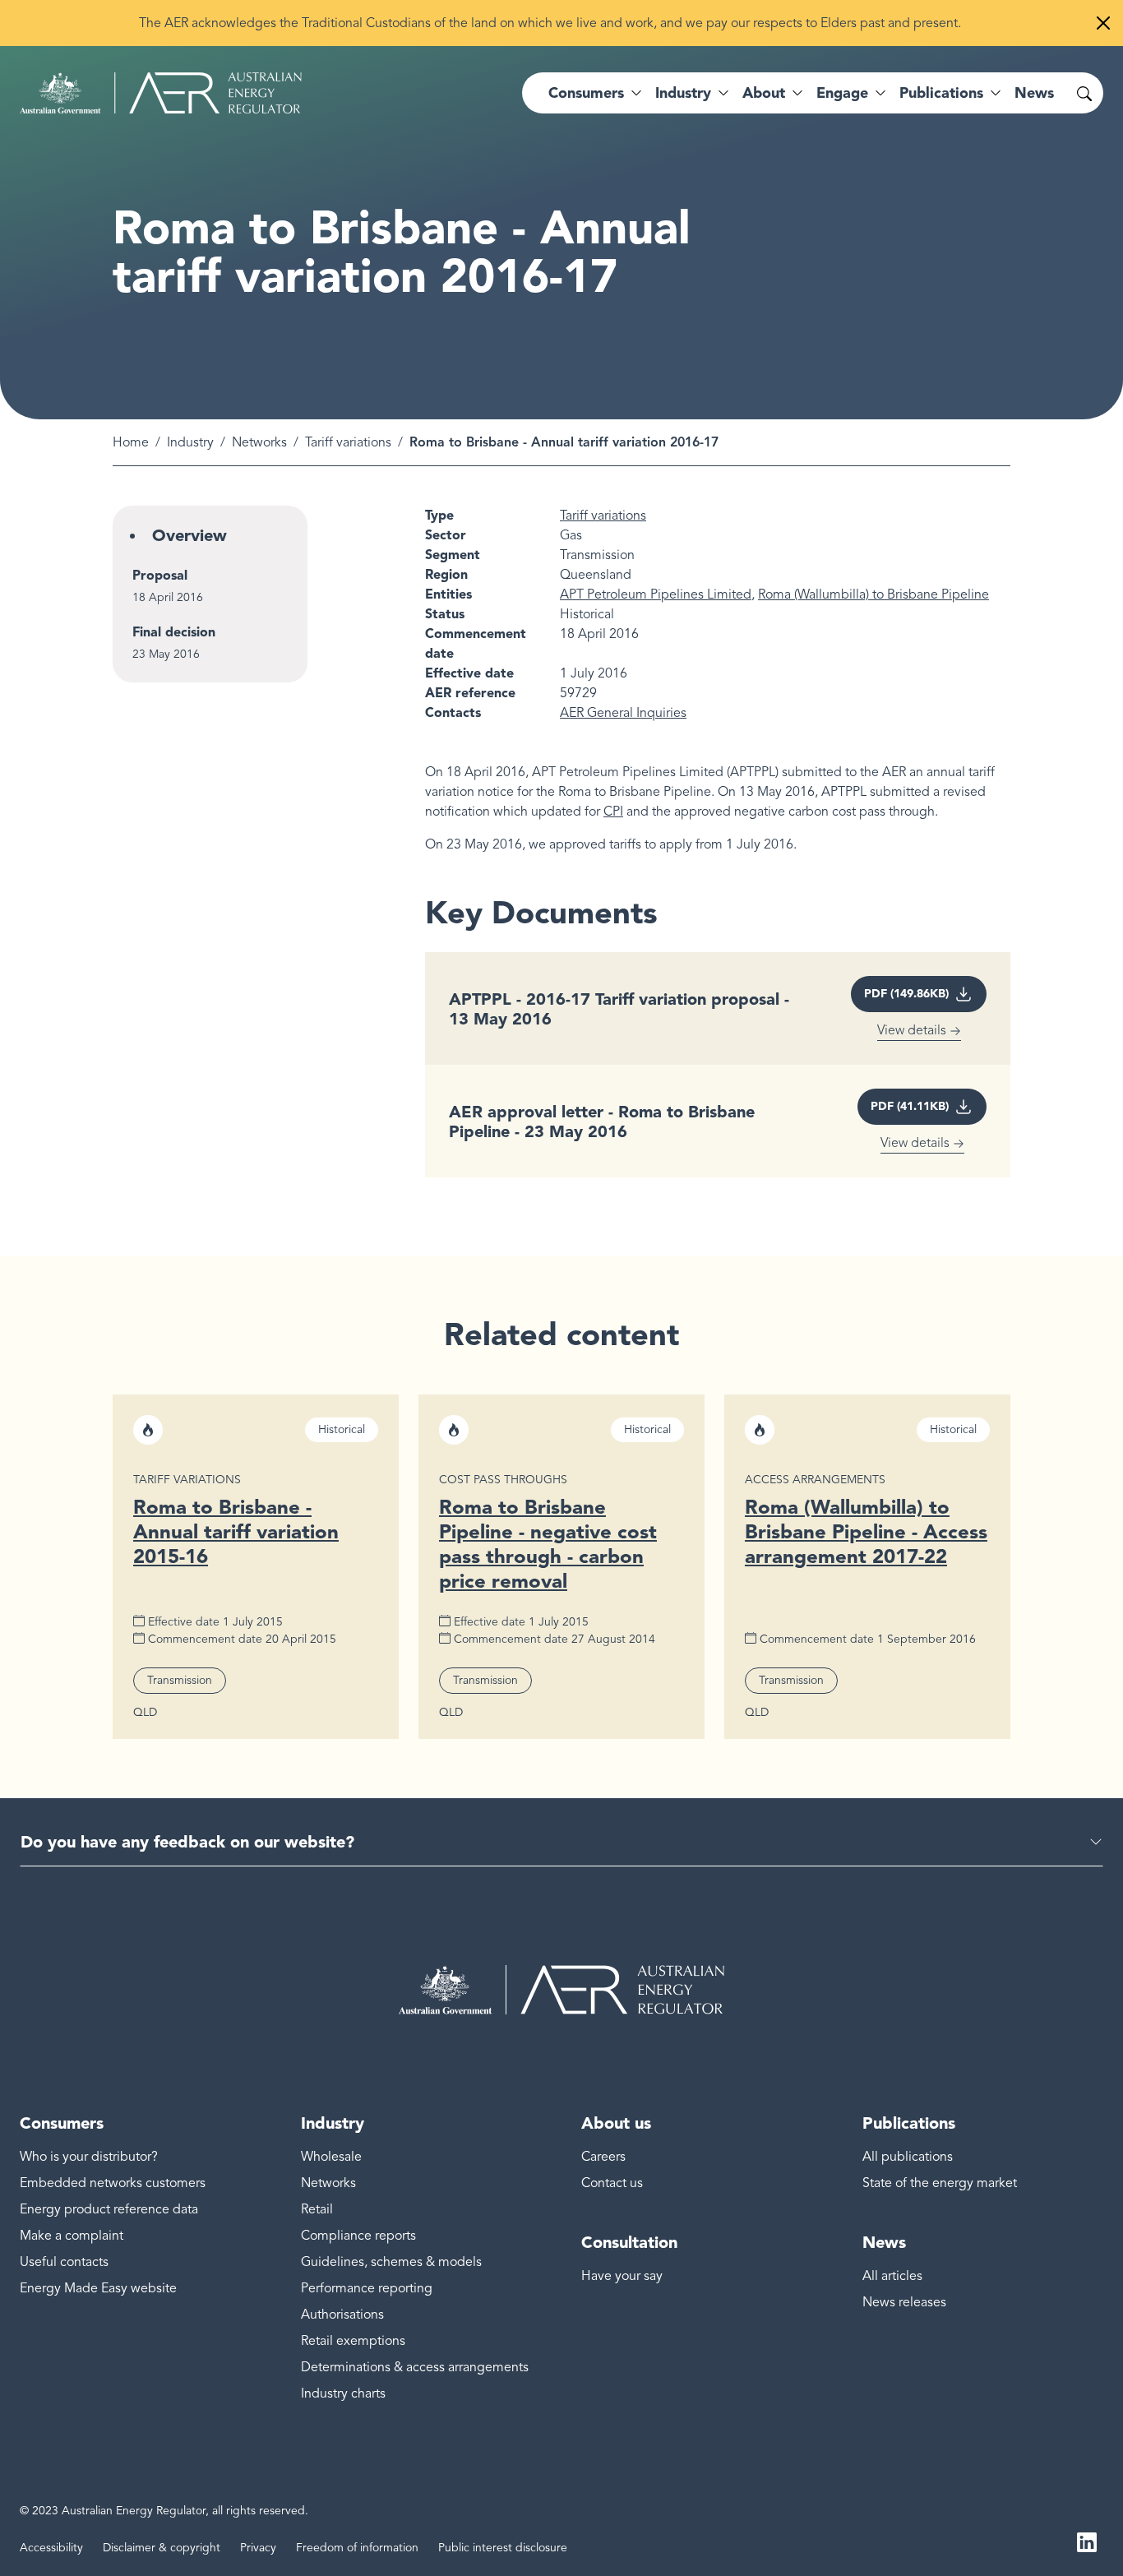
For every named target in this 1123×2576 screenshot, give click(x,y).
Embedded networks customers (113, 2183)
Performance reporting (367, 2288)
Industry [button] (683, 93)
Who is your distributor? (89, 2157)
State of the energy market (940, 2183)
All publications (908, 2157)
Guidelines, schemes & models (391, 2262)
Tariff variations (348, 442)
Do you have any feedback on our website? (187, 1842)
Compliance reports (358, 2236)
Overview (189, 535)
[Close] (1103, 23)
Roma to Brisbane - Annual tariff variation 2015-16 (236, 1531)
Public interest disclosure (503, 2548)
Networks (259, 442)
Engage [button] (842, 93)
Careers (603, 2157)
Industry (190, 442)
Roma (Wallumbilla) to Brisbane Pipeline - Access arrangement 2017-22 (866, 1531)
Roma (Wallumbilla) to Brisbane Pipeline (873, 594)
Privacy (258, 2548)
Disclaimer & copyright (162, 2548)
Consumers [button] (586, 93)
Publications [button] (941, 93)
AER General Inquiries (623, 713)
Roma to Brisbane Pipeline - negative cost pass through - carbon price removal (548, 1544)
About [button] (764, 93)
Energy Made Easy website (98, 2288)
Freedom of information (357, 2548)
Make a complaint (72, 2236)
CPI (613, 812)
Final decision (174, 632)
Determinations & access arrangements (415, 2367)
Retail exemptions (353, 2341)
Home (131, 442)
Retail (317, 2209)
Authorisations (342, 2315)
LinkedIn (1087, 2541)
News (1034, 93)
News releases (904, 2302)
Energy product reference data (109, 2209)
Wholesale (331, 2157)
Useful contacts (64, 2262)
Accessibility (51, 2548)
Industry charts (343, 2393)
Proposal (160, 575)
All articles (892, 2276)
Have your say (622, 2276)
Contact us (612, 2183)
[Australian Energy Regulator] (161, 93)
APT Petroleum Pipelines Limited (656, 594)
